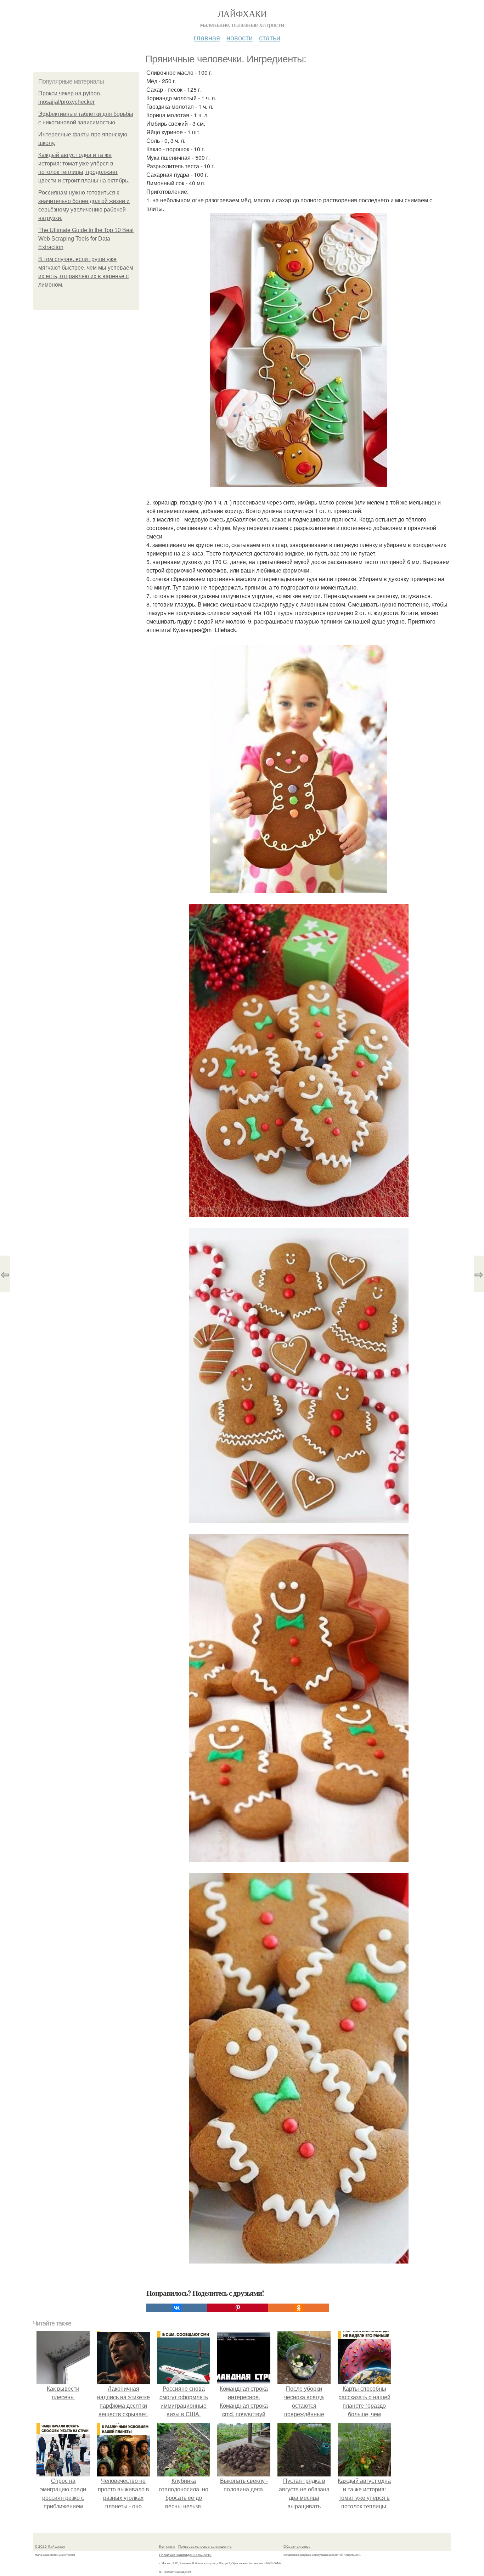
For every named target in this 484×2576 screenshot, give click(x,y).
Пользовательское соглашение (205, 2546)
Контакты (167, 2546)
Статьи (270, 37)
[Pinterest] (238, 2308)
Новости (240, 37)
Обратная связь (297, 2546)
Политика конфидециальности (185, 2555)
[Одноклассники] (299, 2308)
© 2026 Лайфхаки (50, 2546)
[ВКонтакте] (177, 2308)
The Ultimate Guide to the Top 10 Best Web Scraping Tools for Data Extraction (86, 239)
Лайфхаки (242, 13)
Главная (207, 37)
